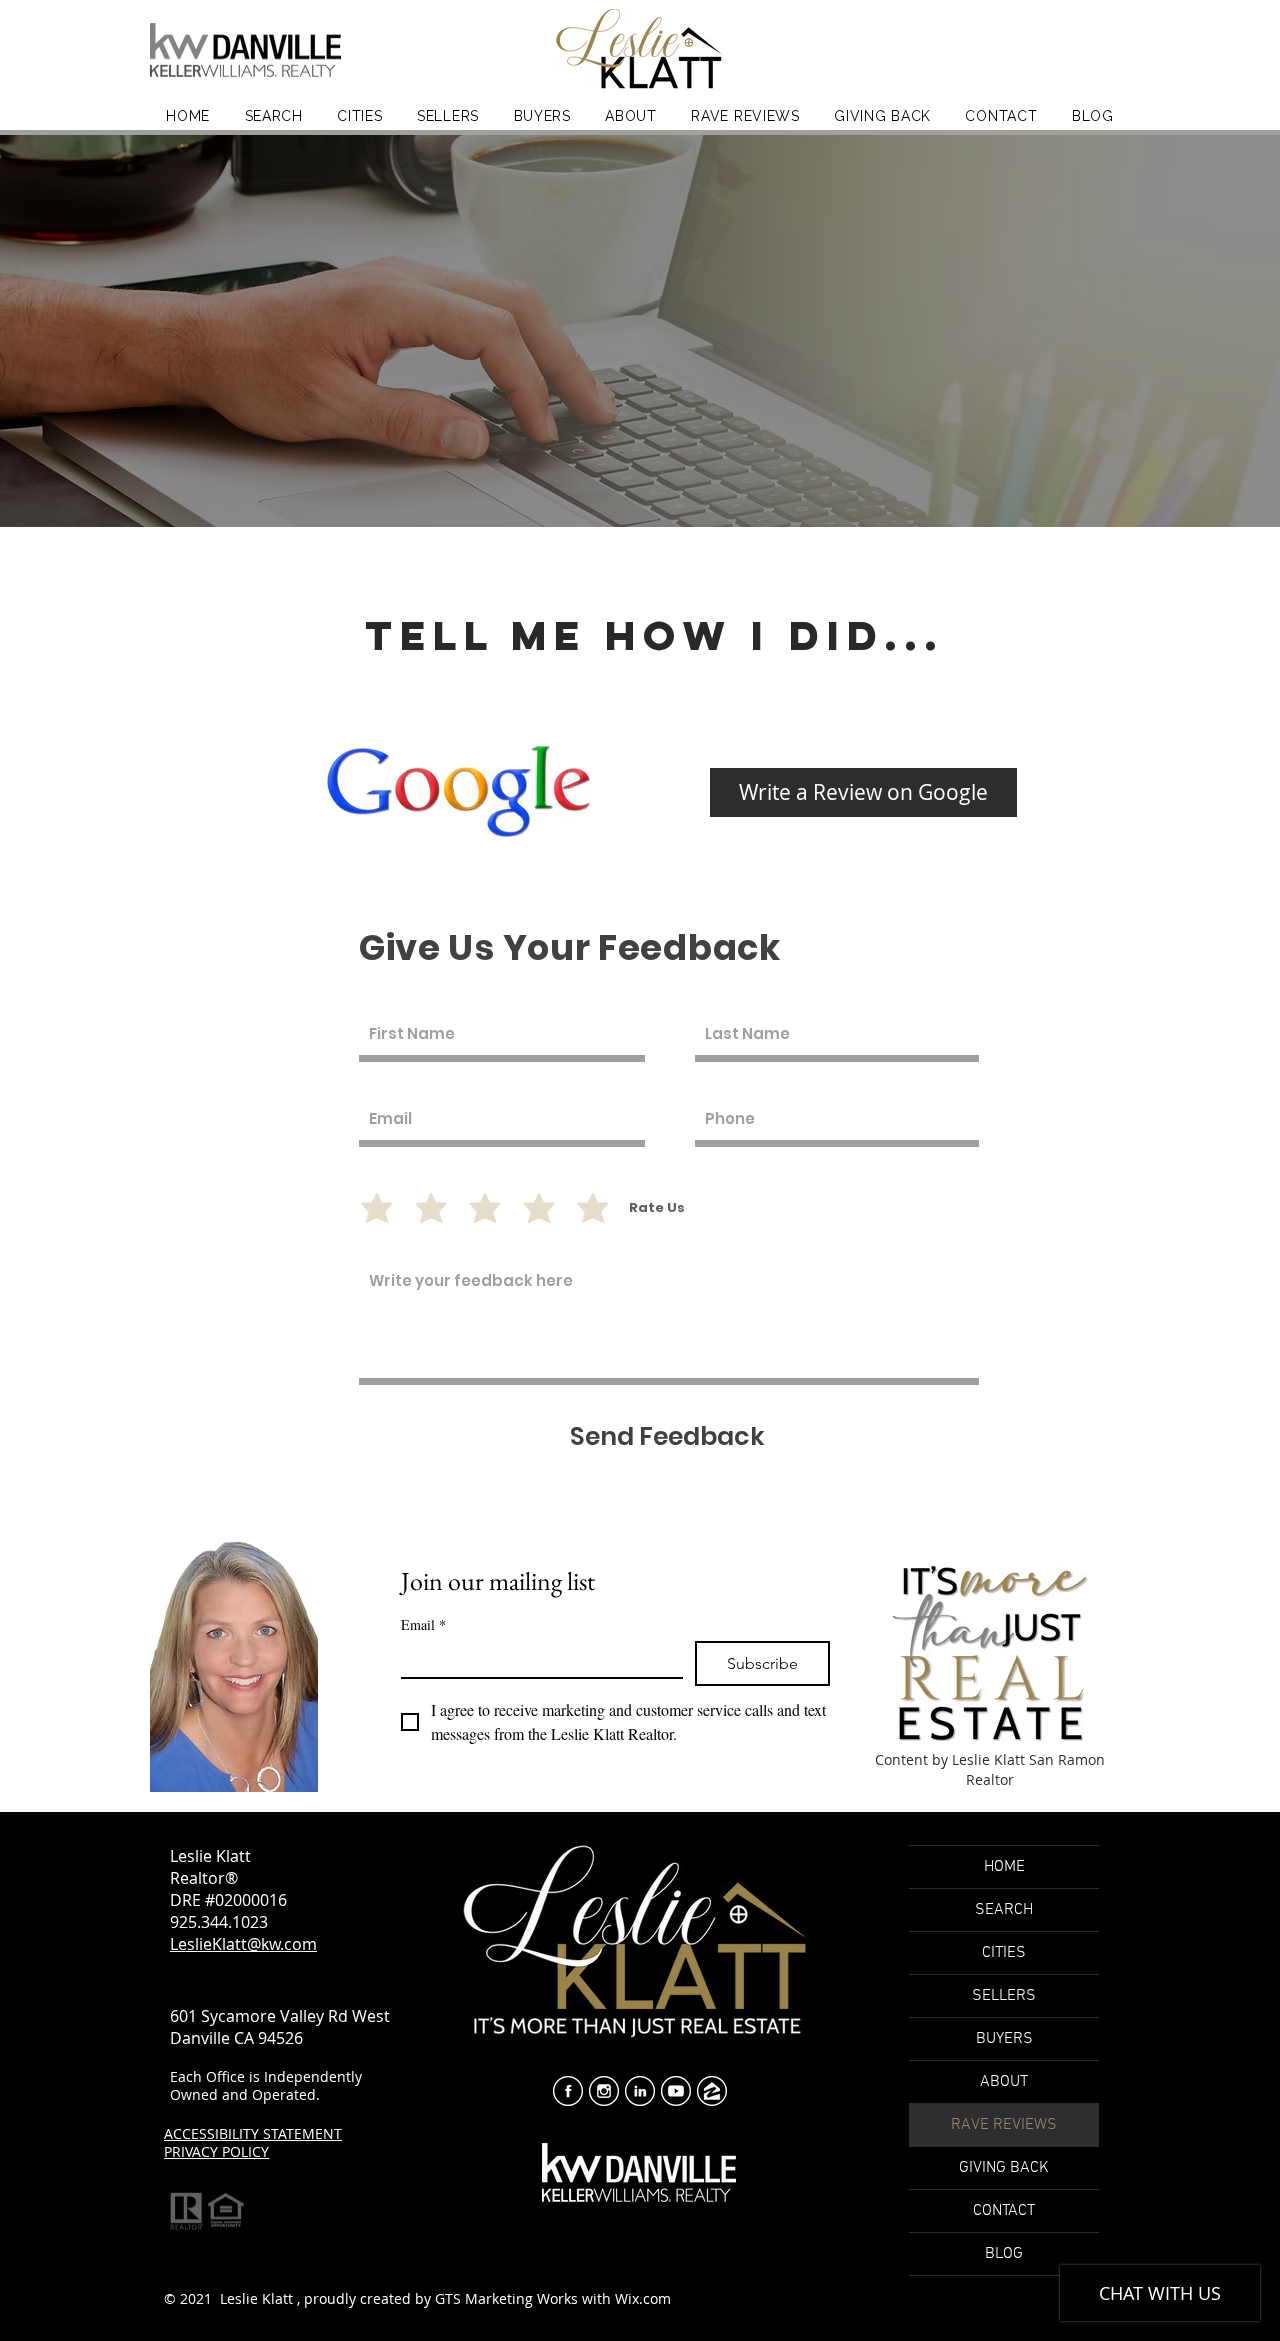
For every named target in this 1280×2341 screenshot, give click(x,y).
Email (423, 1624)
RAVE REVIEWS (1004, 2125)
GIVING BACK (1004, 2168)
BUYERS (1004, 2039)
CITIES (1004, 1953)
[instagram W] (604, 2091)
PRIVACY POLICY (216, 2151)
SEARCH (1004, 1910)
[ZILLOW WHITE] (712, 2091)
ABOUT (1004, 2082)
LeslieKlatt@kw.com (243, 1944)
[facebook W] (568, 2091)
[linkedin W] (640, 2091)
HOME (1004, 1867)
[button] (631, 115)
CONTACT (1004, 2211)
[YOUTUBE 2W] (676, 2091)
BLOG (1004, 2254)
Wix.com (643, 2298)
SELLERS (1004, 1996)
